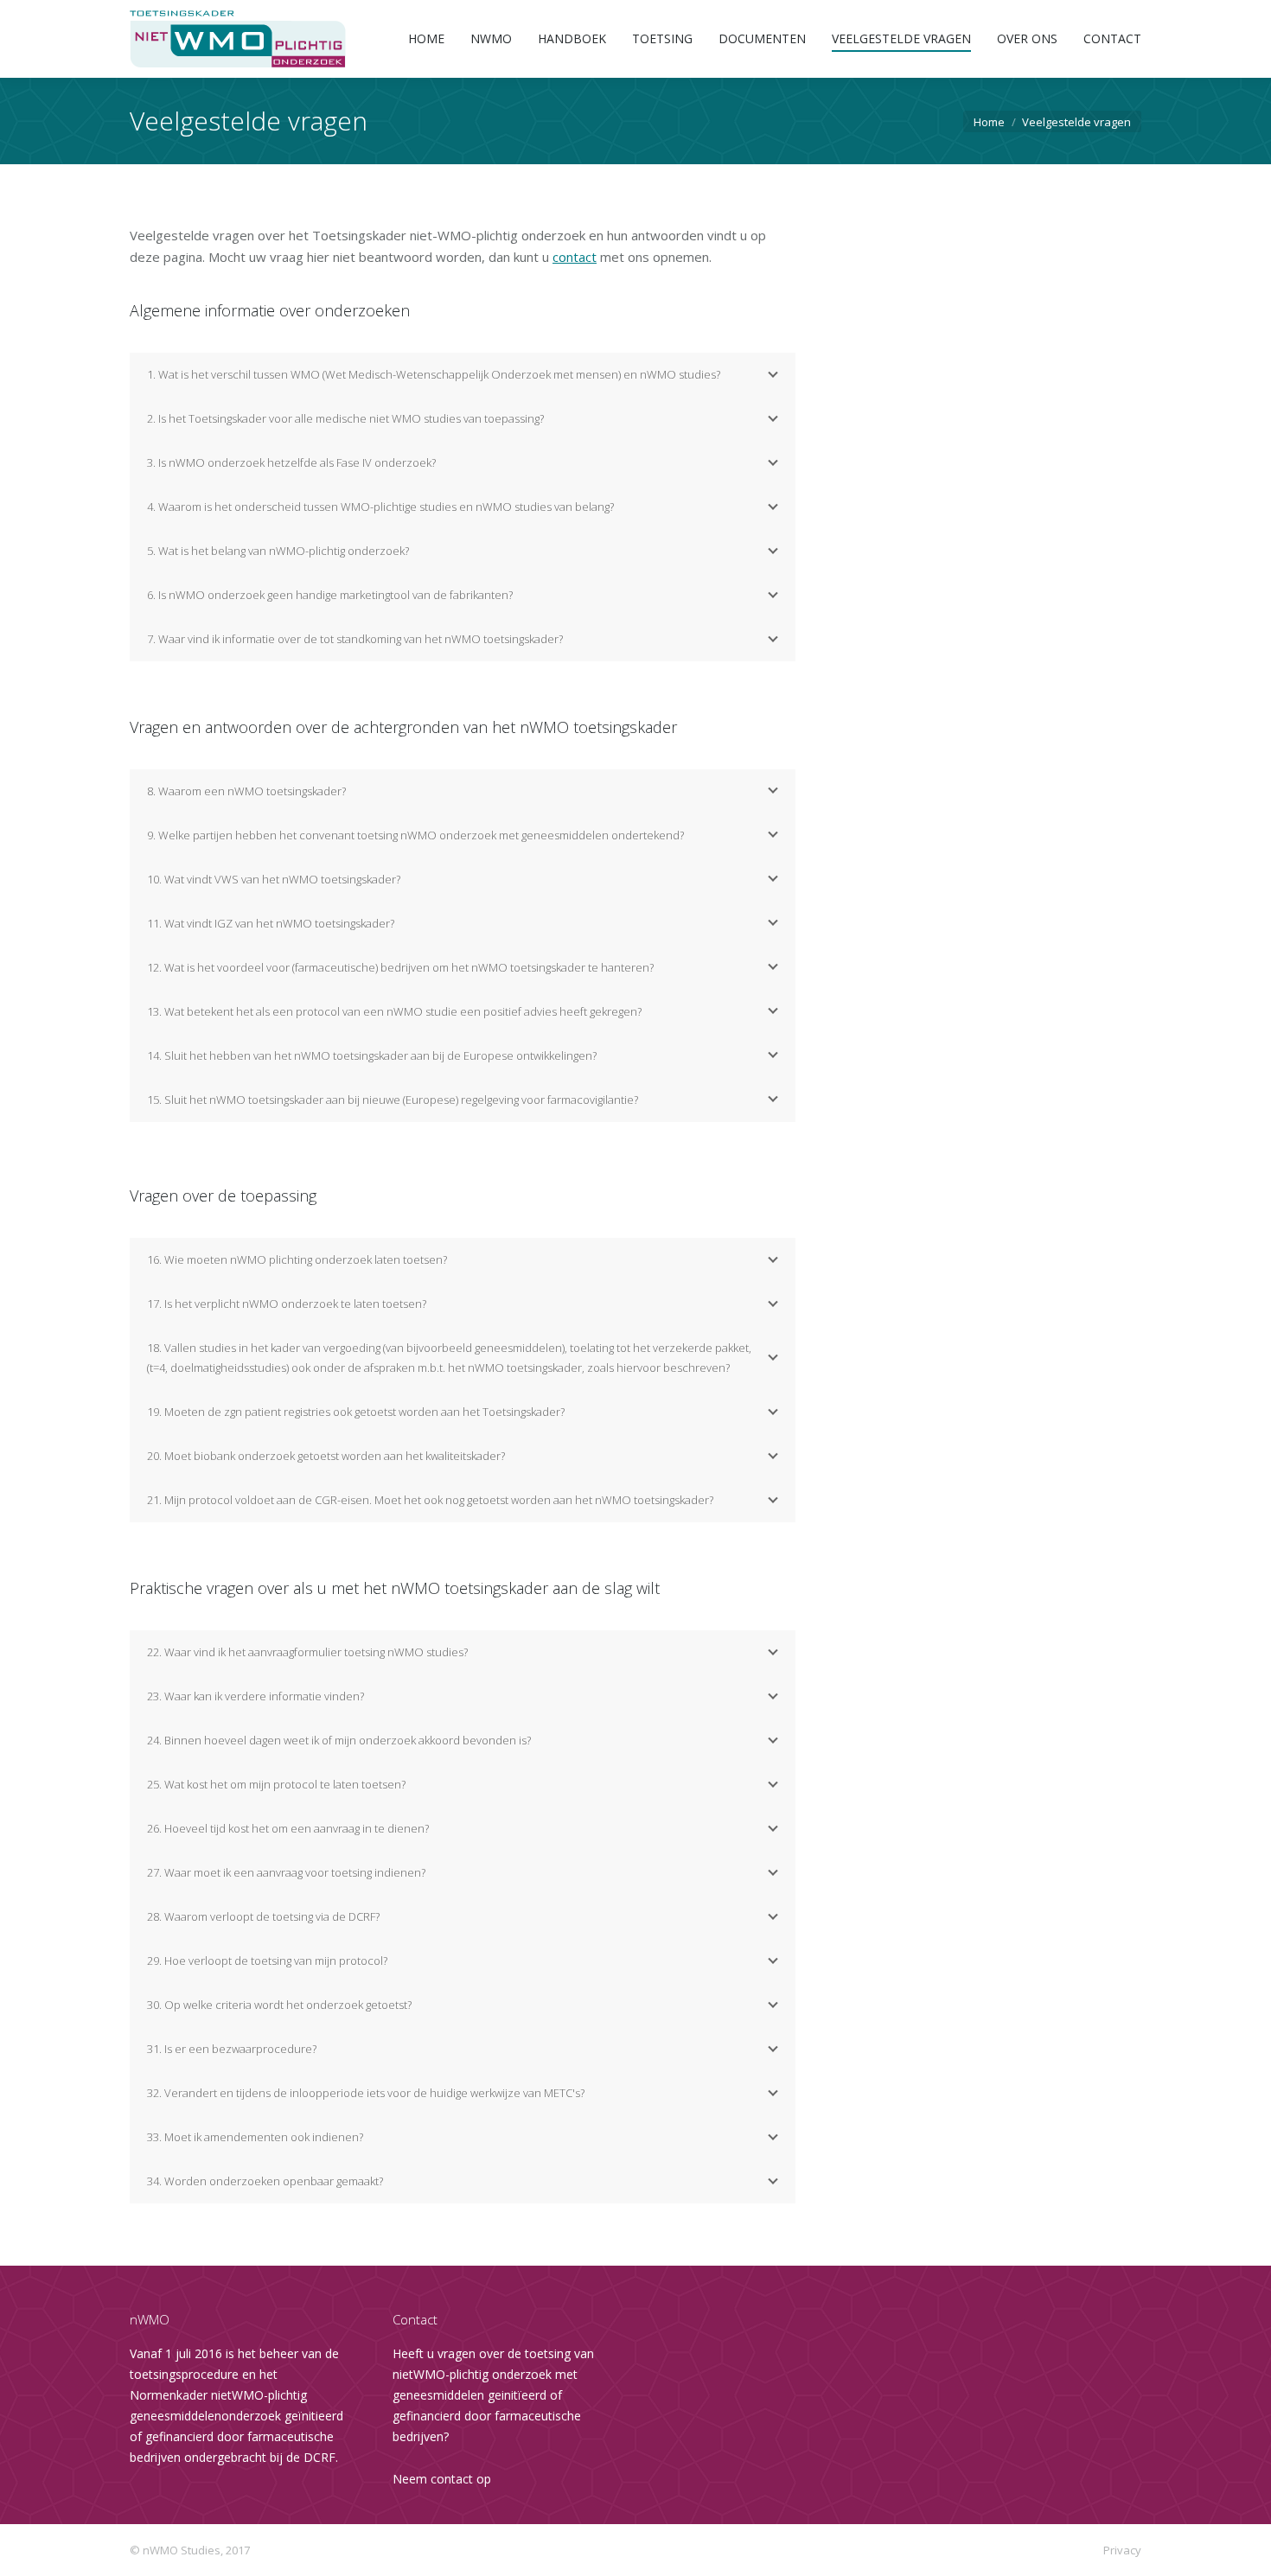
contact (575, 257)
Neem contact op (442, 2479)
